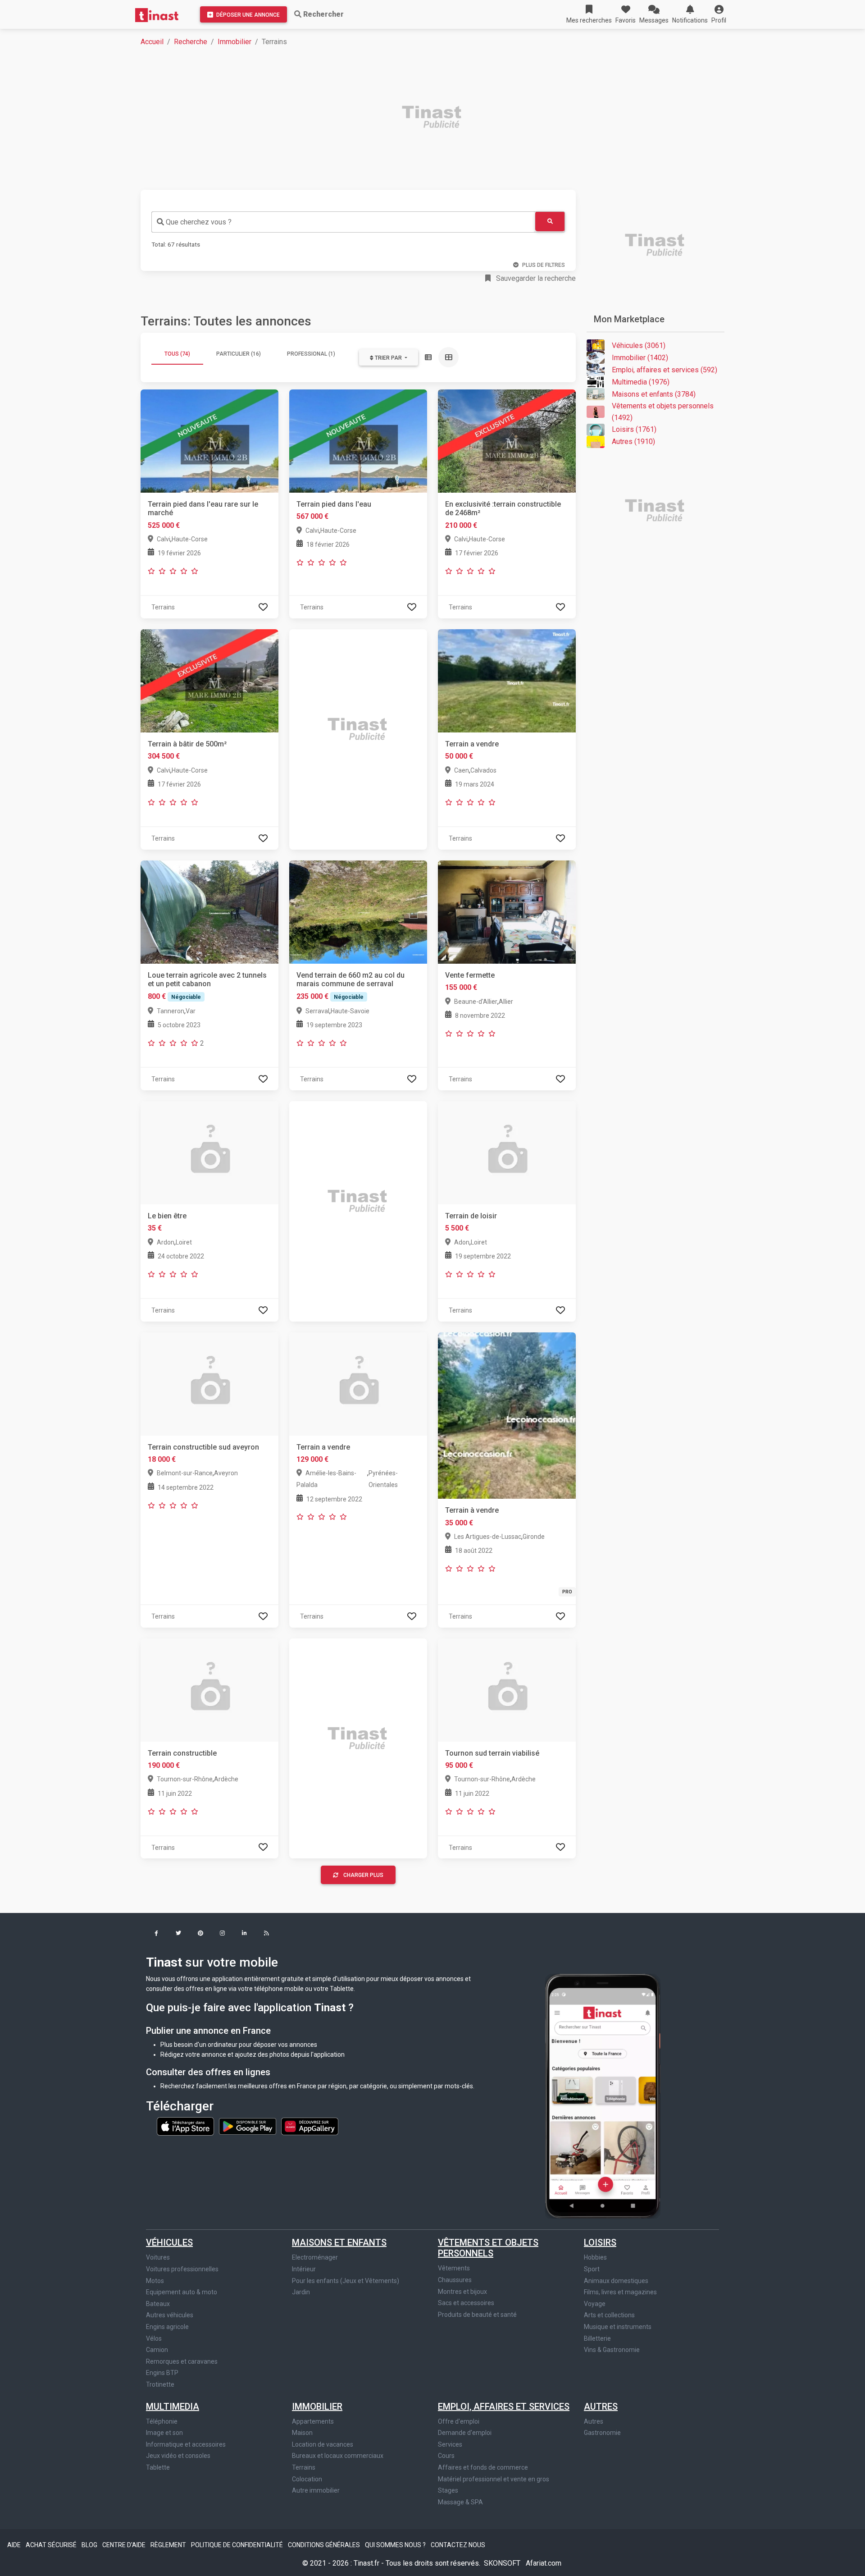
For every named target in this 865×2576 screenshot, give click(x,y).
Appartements (313, 2421)
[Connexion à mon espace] (263, 607)
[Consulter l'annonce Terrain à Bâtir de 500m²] (209, 680)
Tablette (158, 2467)
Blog (90, 2545)
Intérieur (304, 2269)
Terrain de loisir (471, 1216)
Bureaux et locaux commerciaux (338, 2456)
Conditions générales (325, 2545)
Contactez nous (458, 2545)
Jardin (301, 2292)
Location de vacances (323, 2444)
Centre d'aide (125, 2545)
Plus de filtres (544, 265)
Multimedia (173, 2407)
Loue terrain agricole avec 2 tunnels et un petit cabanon (207, 979)
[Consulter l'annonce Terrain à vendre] (507, 1415)
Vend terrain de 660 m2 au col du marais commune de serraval (351, 979)
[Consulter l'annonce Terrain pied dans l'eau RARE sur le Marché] (209, 441)
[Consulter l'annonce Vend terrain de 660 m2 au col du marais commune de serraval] (358, 912)
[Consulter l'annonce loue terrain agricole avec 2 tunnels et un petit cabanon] (209, 912)
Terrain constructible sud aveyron (203, 1447)
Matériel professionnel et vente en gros (494, 2479)
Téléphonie (162, 2421)
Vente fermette (470, 975)
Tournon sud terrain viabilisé (492, 1753)
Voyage (595, 2304)
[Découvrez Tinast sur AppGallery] (310, 2126)
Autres (601, 2407)
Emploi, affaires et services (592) (665, 370)
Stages (448, 2490)
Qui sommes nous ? (396, 2545)
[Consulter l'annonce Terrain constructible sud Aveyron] (209, 1384)
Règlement (169, 2545)
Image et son (164, 2433)
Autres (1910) (633, 442)
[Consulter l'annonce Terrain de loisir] (507, 1152)
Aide (15, 2545)
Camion (157, 2350)
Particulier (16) (239, 354)
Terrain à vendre (472, 1510)
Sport (592, 2269)
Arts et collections (609, 2315)
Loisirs (600, 2242)
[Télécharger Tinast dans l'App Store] (186, 2126)
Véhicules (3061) (639, 345)
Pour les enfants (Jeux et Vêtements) (346, 2281)
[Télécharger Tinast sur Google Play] (248, 2126)
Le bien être (167, 1216)
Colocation (307, 2479)
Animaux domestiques (616, 2281)
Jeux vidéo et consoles (178, 2456)
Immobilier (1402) (640, 358)
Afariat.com (544, 2563)
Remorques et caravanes (182, 2361)
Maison (302, 2433)
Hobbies (595, 2257)
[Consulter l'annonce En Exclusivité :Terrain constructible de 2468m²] (507, 441)
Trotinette (160, 2384)
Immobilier (234, 42)
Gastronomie (602, 2433)
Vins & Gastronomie (612, 2350)
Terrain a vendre (472, 744)
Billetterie (597, 2338)
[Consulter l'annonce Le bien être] (209, 1152)
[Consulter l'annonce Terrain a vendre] (507, 680)
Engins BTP (162, 2373)
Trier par (388, 358)
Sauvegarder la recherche (535, 278)
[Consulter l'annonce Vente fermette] (507, 912)
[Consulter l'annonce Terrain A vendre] (358, 1384)
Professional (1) (311, 354)
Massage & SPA (460, 2502)
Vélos (154, 2338)
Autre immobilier (316, 2490)
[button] (719, 14)
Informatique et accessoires (186, 2444)
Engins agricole (167, 2327)
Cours (446, 2456)
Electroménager (315, 2257)
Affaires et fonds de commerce (483, 2467)
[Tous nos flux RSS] (266, 1934)
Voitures (158, 2257)
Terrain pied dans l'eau (334, 504)
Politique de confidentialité (238, 2545)
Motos (155, 2281)
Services (450, 2444)
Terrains (304, 2467)
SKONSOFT (503, 2563)
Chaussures (455, 2280)
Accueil (152, 42)
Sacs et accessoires (466, 2303)
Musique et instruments (618, 2327)
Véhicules (169, 2242)
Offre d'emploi (459, 2421)
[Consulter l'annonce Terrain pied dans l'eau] (358, 441)
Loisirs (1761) (634, 429)
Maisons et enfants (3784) (654, 394)
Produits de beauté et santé (477, 2315)
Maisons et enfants (339, 2242)
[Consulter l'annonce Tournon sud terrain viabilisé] (507, 1689)
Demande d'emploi (465, 2433)
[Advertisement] (411, 118)
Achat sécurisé (52, 2545)
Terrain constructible (182, 1753)
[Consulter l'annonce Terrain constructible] (209, 1689)
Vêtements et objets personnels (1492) (663, 412)
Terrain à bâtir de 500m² (187, 744)
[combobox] (343, 222)
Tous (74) (177, 354)
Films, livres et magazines (620, 2292)
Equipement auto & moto (182, 2292)
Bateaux (158, 2304)
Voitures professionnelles (182, 2269)
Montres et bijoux (462, 2292)
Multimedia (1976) (641, 382)
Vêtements (454, 2268)
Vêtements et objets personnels (488, 2248)
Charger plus (363, 1875)
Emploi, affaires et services (504, 2407)
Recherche (191, 42)
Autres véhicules (170, 2315)
